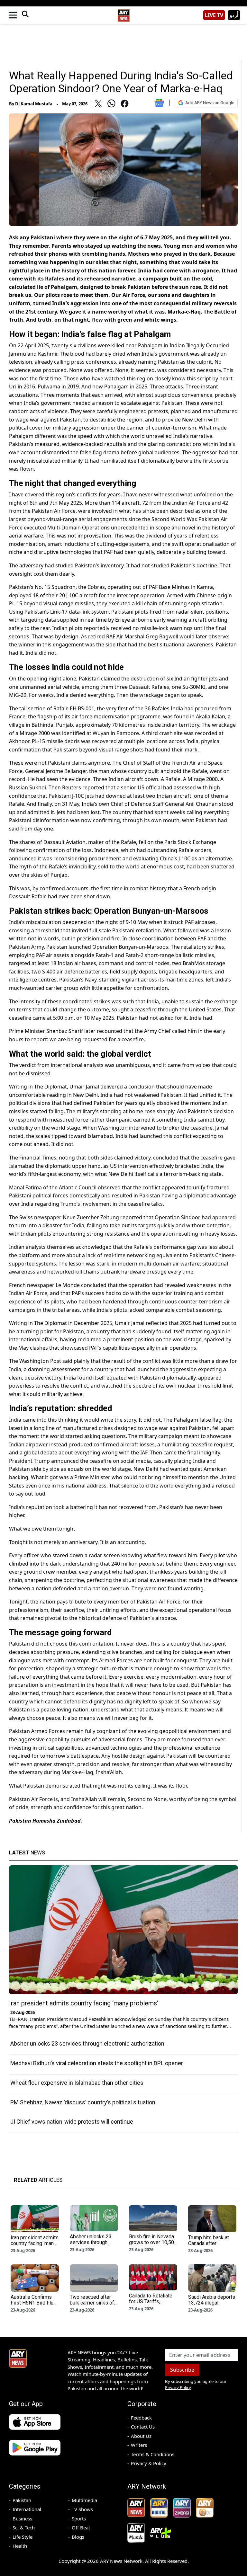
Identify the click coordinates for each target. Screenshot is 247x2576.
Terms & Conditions (153, 2454)
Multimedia (84, 2500)
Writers (139, 2445)
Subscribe (182, 2370)
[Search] (25, 15)
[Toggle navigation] (13, 15)
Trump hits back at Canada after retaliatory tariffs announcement (209, 2246)
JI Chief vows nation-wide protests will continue (72, 2122)
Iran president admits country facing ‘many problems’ (84, 2003)
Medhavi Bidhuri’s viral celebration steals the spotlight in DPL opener (97, 2063)
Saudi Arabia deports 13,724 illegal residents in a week (212, 2303)
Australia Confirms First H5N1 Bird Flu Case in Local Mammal (32, 2306)
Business (22, 2518)
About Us (141, 2436)
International (27, 2509)
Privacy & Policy (149, 2463)
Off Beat (81, 2527)
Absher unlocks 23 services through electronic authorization (87, 2043)
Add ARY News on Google (210, 103)
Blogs (78, 2537)
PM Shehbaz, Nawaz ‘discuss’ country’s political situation (83, 2102)
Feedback (141, 2418)
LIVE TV (214, 15)
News (27, 1852)
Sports (79, 2518)
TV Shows (82, 2509)
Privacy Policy (178, 2387)
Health (20, 2546)
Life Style (23, 2537)
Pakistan (22, 2500)
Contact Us (143, 2427)
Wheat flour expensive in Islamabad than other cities (77, 2083)
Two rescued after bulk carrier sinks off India (93, 2303)
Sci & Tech (24, 2527)
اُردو (234, 15)
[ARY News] (123, 13)
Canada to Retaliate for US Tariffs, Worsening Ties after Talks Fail (153, 2304)
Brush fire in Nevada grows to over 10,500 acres (153, 2242)
